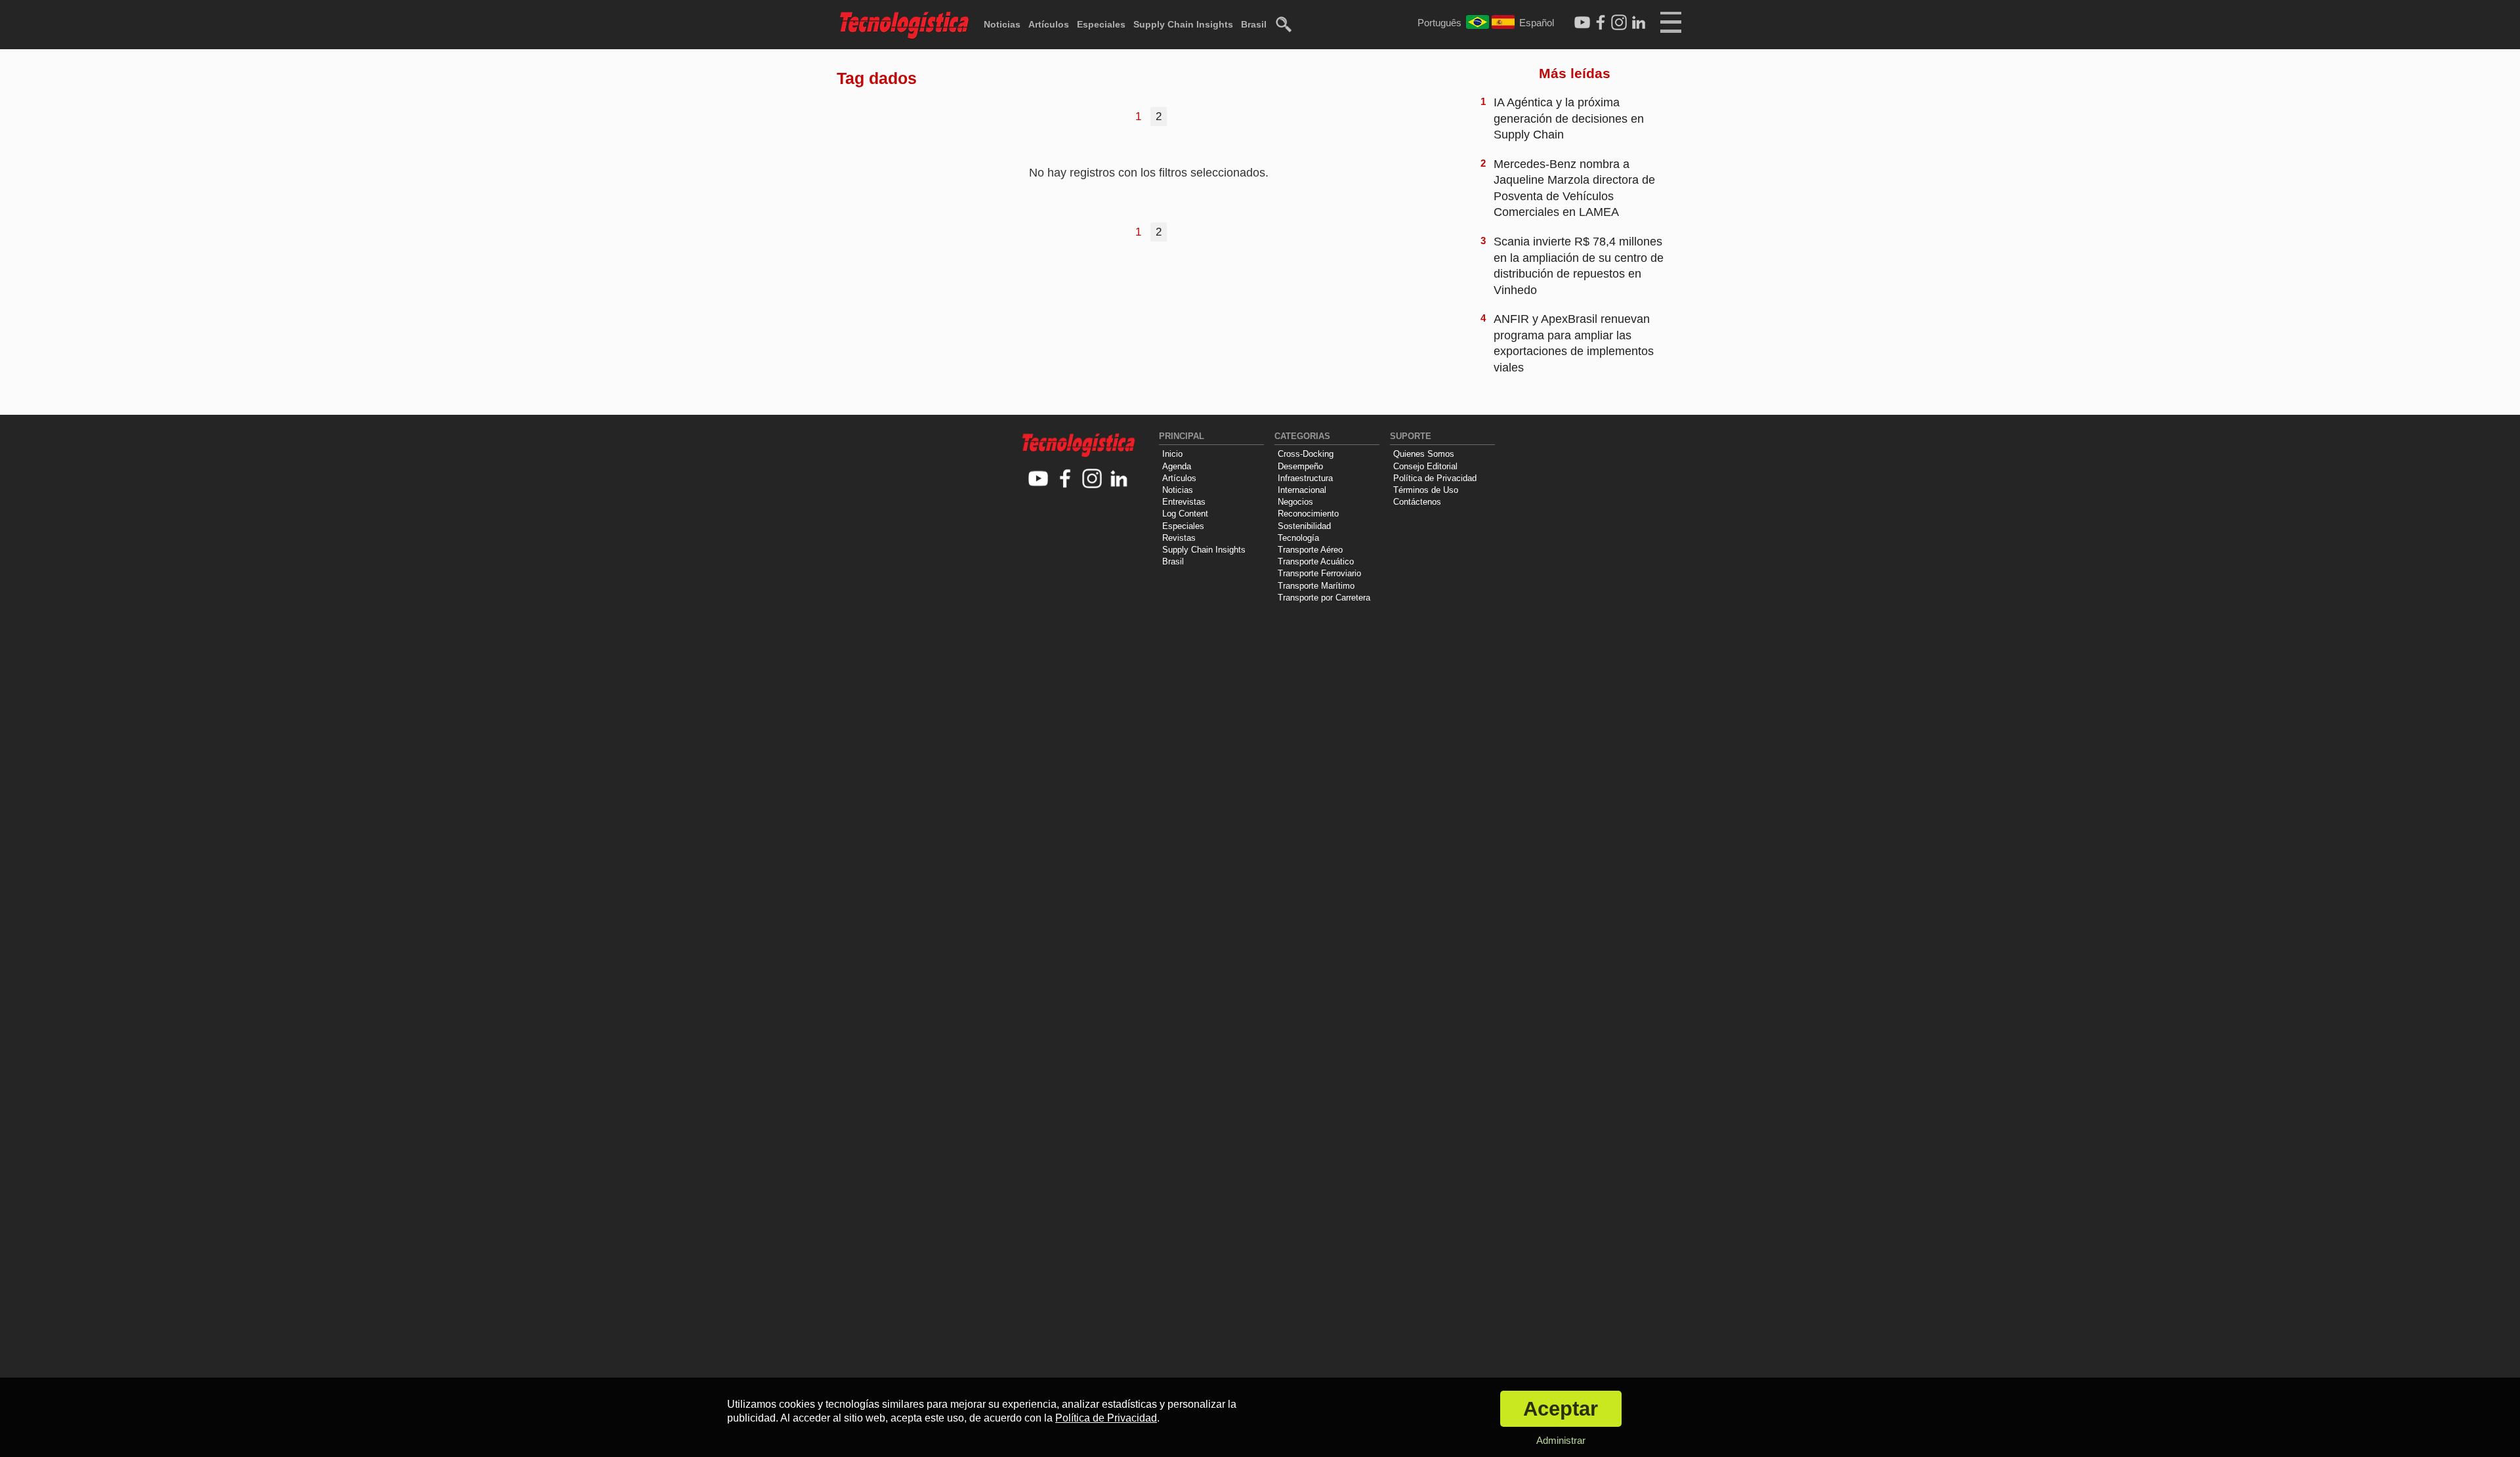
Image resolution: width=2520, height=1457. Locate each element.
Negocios (1295, 502)
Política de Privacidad (1435, 478)
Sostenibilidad (1304, 526)
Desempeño (1300, 466)
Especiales (1101, 24)
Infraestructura (1305, 478)
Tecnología (1298, 538)
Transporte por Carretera (1324, 598)
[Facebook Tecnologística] (1601, 23)
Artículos (1049, 24)
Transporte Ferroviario (1319, 573)
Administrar (1561, 1440)
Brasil (1254, 24)
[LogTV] (1582, 23)
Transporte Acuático (1316, 561)
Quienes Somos (1424, 454)
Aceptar (1561, 1409)
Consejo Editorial (1425, 466)
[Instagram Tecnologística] (1619, 23)
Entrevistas (1184, 502)
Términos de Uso (1426, 490)
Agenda (1177, 466)
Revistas (1179, 538)
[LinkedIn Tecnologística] (1639, 23)
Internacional (1302, 490)
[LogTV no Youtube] (1039, 479)
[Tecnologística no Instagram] (1092, 479)
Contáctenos (1417, 502)
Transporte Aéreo (1310, 550)
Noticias (1002, 24)
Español (1537, 23)
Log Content (1185, 514)
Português (1439, 23)
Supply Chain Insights (1183, 24)
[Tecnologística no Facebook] (1065, 479)
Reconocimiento (1308, 514)
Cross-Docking (1306, 454)
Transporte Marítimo (1316, 586)
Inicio (1172, 454)
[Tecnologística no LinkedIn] (1119, 479)
